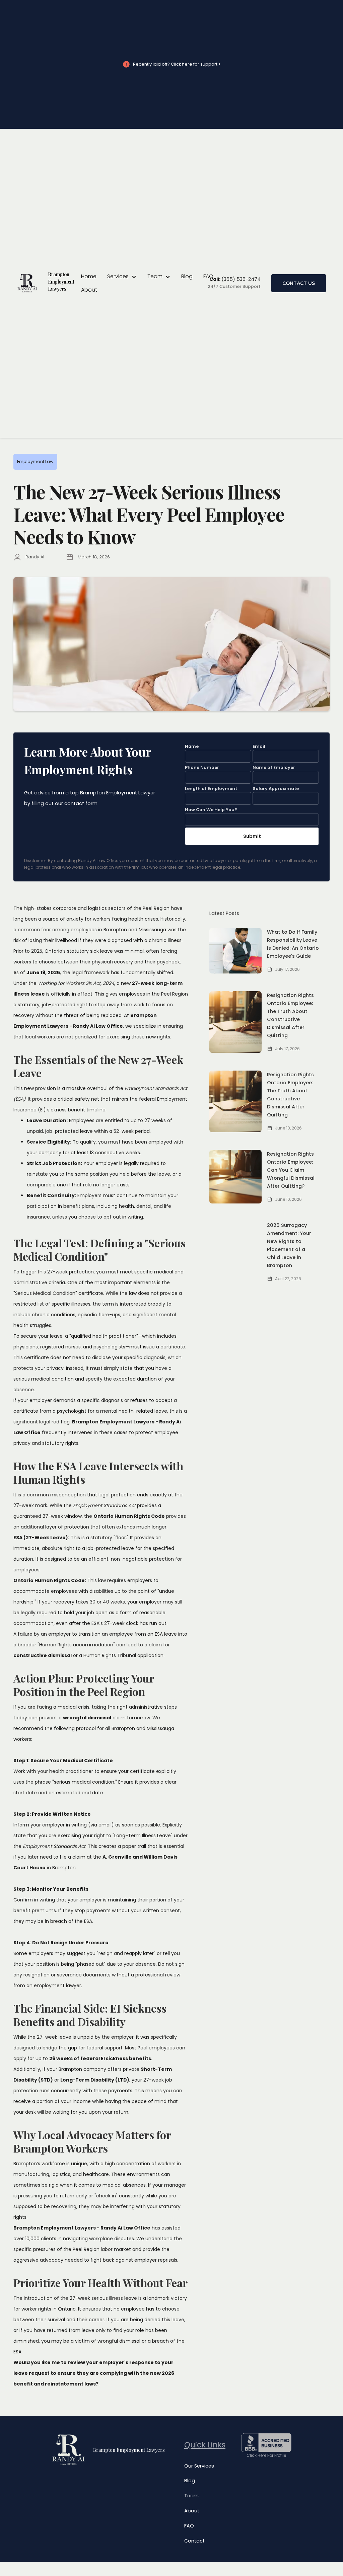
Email (259, 746)
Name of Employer (274, 767)
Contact (194, 2541)
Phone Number (202, 767)
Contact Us (299, 283)
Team (191, 2496)
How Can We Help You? (211, 810)
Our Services (199, 2466)
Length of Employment (211, 789)
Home (89, 276)
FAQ (208, 276)
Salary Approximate (276, 789)
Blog (187, 276)
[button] (122, 277)
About (89, 290)
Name (192, 746)
